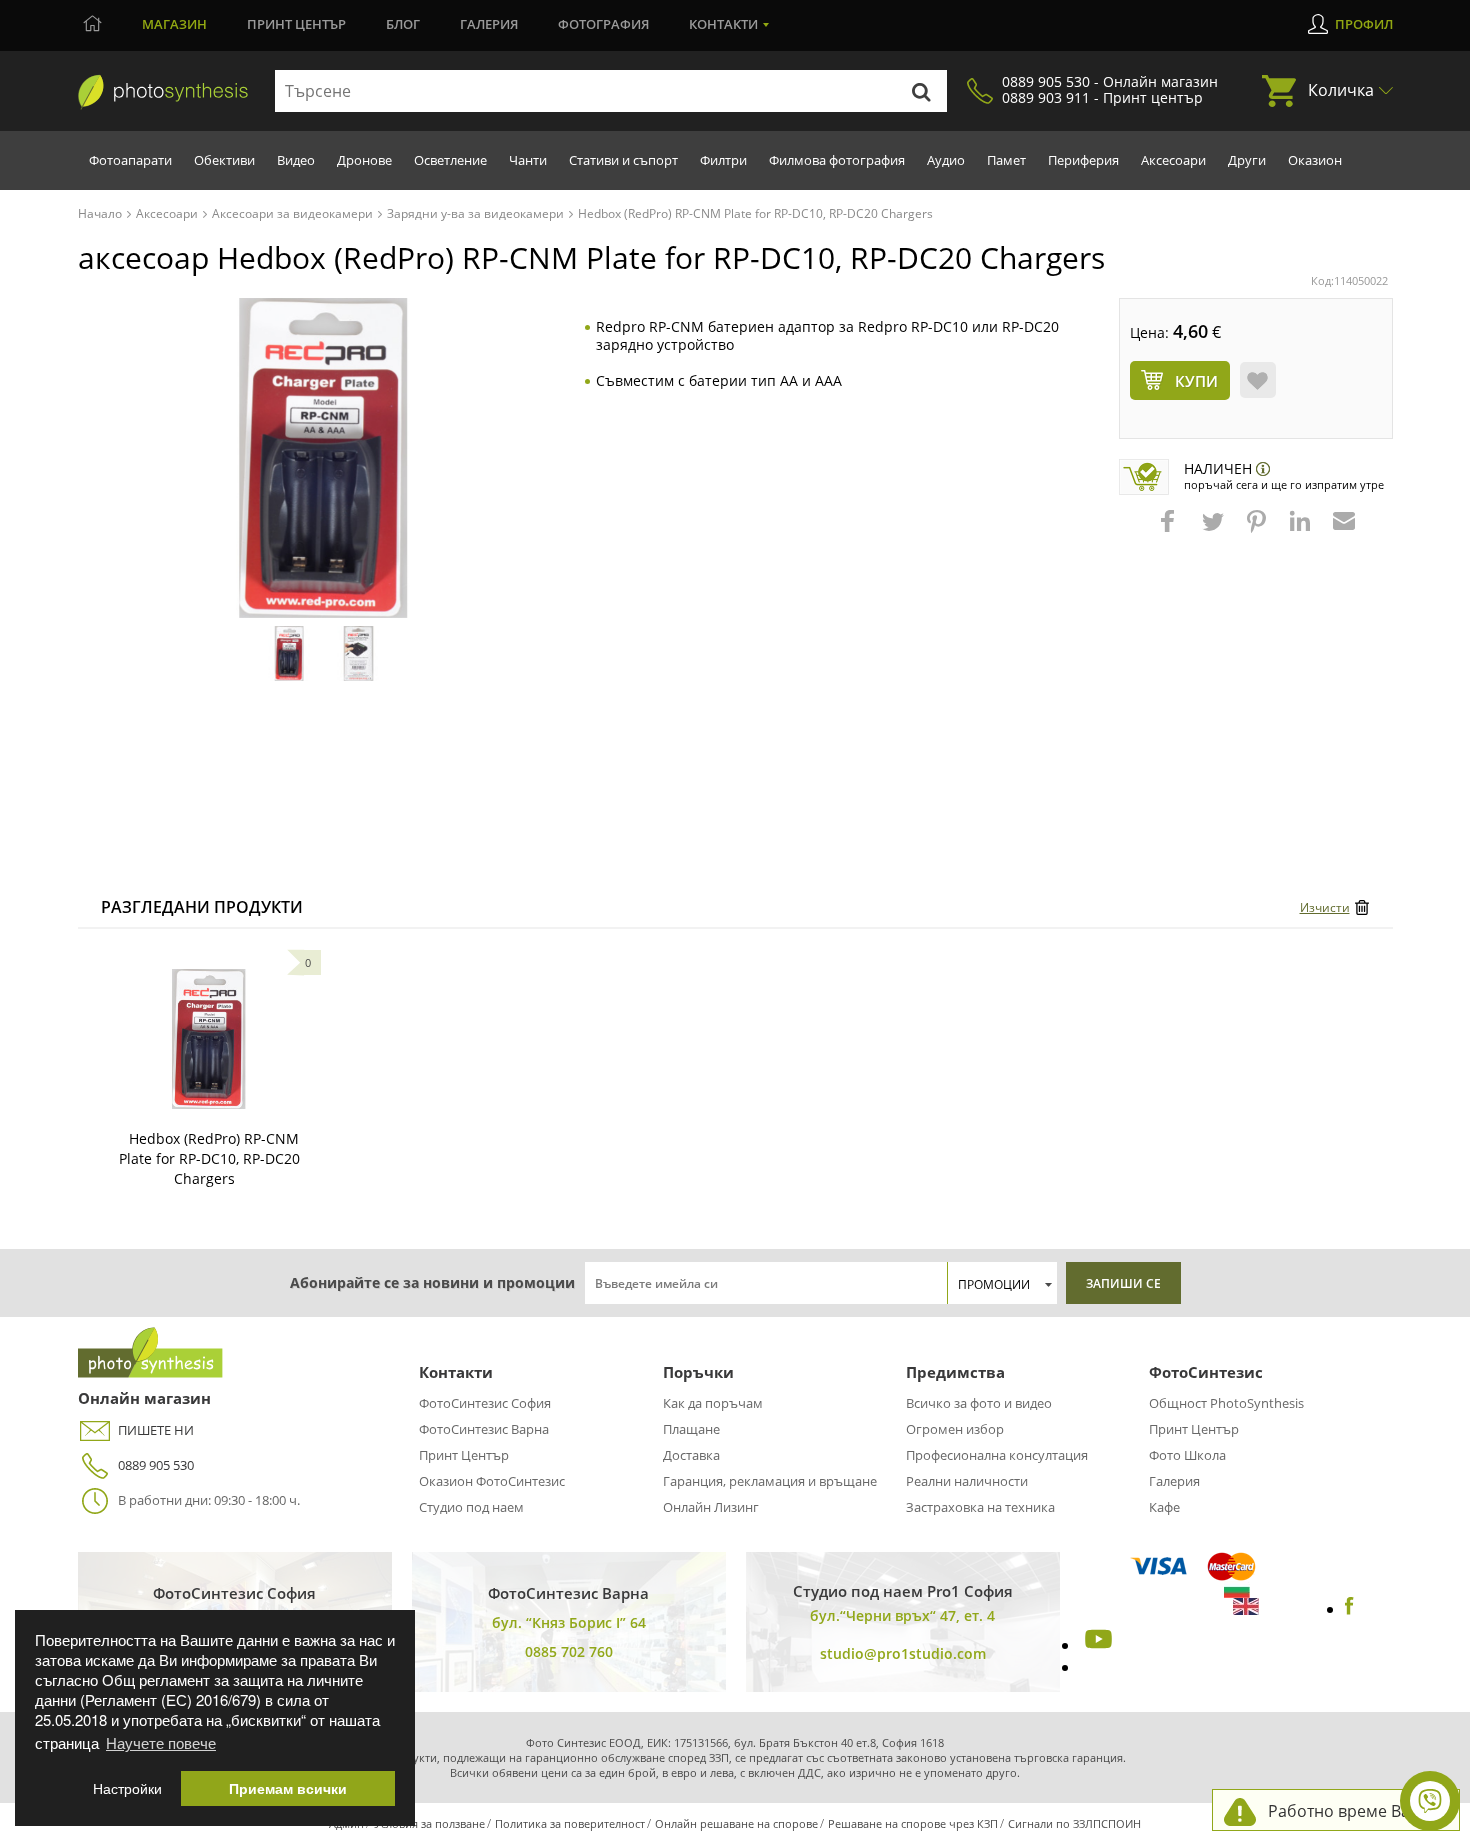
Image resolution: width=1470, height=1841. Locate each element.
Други (1247, 160)
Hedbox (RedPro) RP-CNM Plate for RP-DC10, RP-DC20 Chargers (209, 1158)
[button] (1170, 531)
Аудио (946, 160)
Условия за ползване (429, 1823)
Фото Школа (1187, 1455)
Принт (296, 24)
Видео (296, 160)
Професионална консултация (997, 1455)
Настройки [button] (127, 1788)
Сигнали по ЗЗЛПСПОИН (1074, 1823)
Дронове (364, 160)
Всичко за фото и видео (979, 1403)
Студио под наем (471, 1507)
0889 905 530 (156, 1465)
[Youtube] (1096, 1645)
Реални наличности (967, 1481)
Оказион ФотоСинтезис (492, 1481)
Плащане (691, 1429)
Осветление (450, 160)
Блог (403, 24)
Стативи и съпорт (623, 160)
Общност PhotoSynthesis (1226, 1403)
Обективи (224, 160)
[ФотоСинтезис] (163, 92)
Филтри (723, 160)
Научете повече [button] (161, 1742)
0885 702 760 (569, 1651)
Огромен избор (955, 1429)
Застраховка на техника (980, 1507)
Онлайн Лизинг (711, 1507)
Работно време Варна (1353, 1811)
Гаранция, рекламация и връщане (770, 1481)
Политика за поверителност (570, 1823)
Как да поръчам (713, 1403)
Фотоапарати (130, 160)
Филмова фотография (837, 160)
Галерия (489, 24)
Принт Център (464, 1455)
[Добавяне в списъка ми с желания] (1258, 380)
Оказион (1315, 160)
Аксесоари (1173, 160)
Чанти (528, 160)
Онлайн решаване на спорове (736, 1823)
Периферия (1083, 160)
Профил (1364, 24)
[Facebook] (1349, 1609)
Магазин (174, 24)
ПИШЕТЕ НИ (156, 1430)
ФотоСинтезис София (485, 1403)
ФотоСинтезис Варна (484, 1429)
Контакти (723, 24)
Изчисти (1325, 907)
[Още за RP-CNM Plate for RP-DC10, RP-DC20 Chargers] (209, 1039)
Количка (1341, 90)
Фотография (603, 24)
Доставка (691, 1455)
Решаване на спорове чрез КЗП (913, 1823)
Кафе (1164, 1507)
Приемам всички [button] (288, 1788)
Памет (1006, 160)
